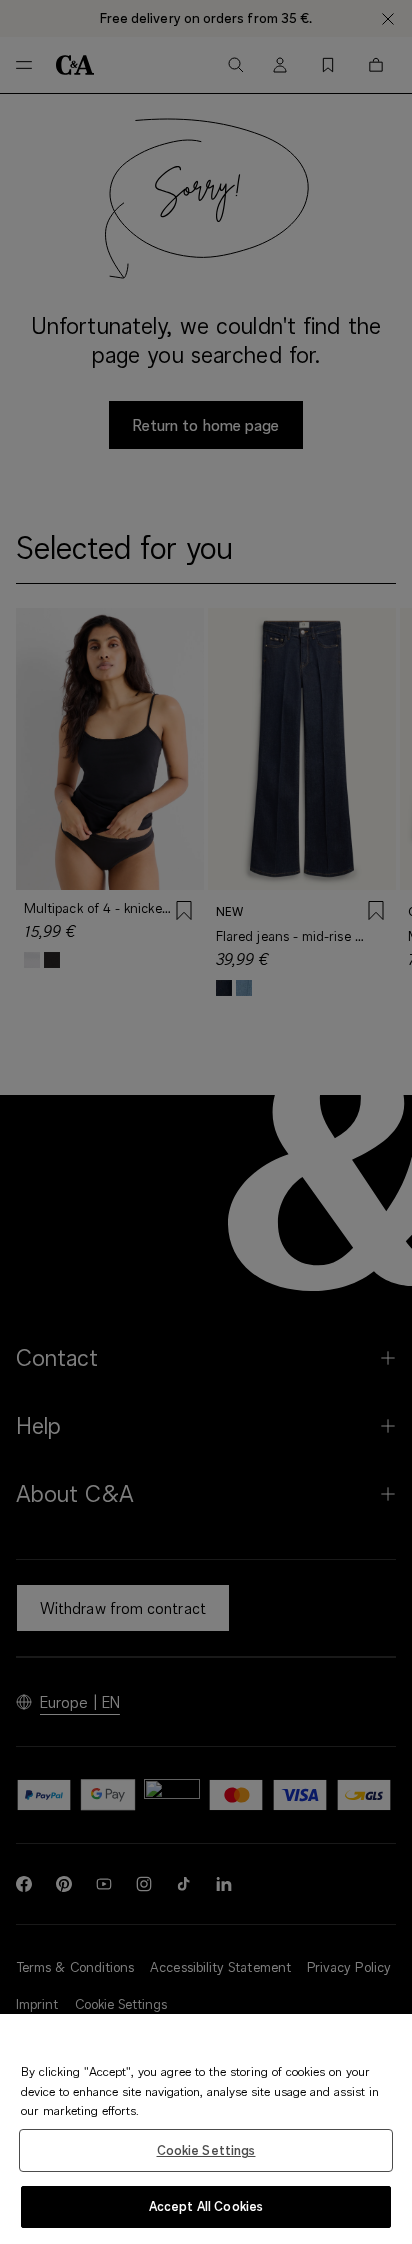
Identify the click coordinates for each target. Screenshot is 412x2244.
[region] (206, 2129)
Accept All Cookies (206, 2206)
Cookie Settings (206, 2150)
